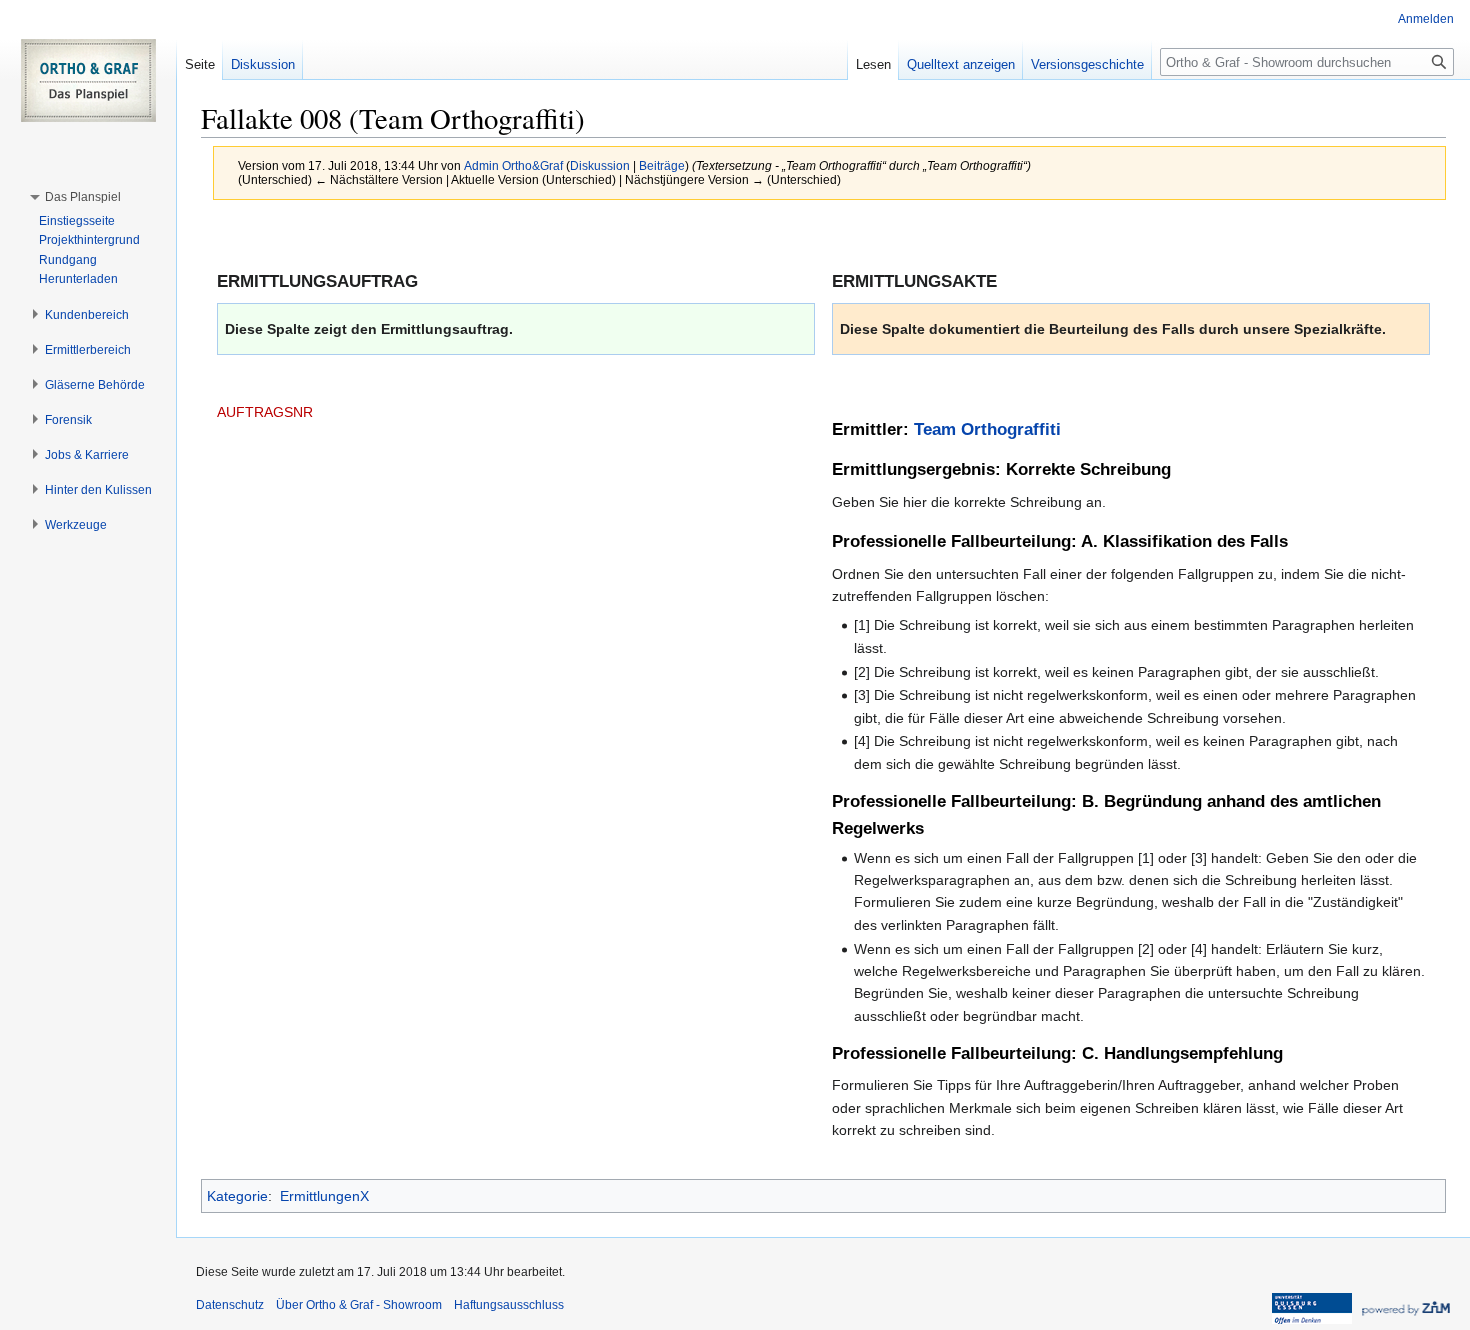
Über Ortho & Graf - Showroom (359, 1305)
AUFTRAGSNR (265, 412)
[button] (83, 197)
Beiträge (662, 165)
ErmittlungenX (324, 1196)
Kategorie (237, 1196)
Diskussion (600, 165)
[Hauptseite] (88, 80)
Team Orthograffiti (987, 429)
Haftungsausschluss (509, 1305)
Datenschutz (230, 1305)
